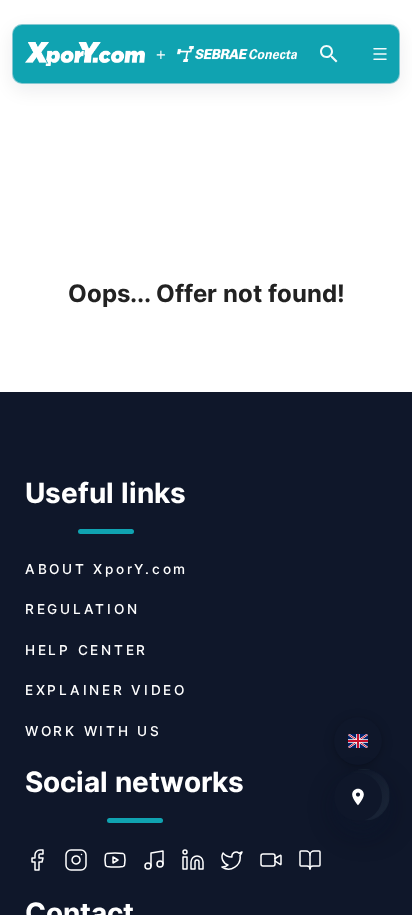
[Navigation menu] (380, 54)
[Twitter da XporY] (239, 860)
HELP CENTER (86, 650)
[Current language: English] (358, 741)
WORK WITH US (93, 731)
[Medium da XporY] (317, 860)
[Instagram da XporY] (83, 860)
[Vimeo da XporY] (278, 860)
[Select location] (358, 797)
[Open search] (329, 54)
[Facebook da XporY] (44, 860)
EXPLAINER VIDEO (106, 690)
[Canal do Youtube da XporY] (122, 860)
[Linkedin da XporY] (200, 860)
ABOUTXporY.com (106, 569)
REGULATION (82, 609)
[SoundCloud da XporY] (161, 860)
